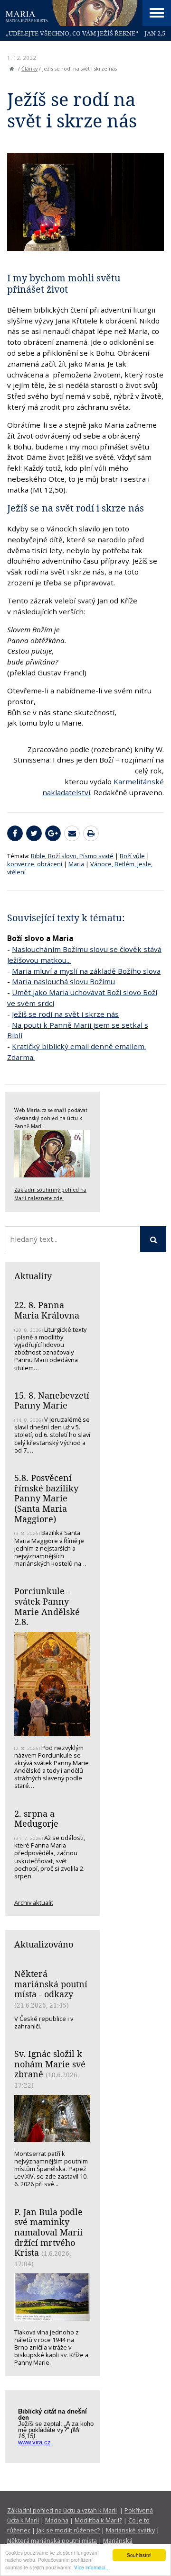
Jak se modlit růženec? (68, 2530)
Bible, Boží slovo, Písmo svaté (72, 856)
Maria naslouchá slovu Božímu (63, 981)
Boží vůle (132, 856)
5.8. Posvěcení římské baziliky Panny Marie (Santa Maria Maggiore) (46, 1498)
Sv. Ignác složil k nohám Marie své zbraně (50, 2064)
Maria (76, 864)
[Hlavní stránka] (12, 69)
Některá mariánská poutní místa (52, 2540)
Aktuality (33, 1276)
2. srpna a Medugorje (36, 1819)
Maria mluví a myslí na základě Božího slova (86, 971)
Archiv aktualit (34, 1903)
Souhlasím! (139, 2555)
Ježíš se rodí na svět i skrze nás (65, 1014)
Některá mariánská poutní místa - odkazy (51, 1984)
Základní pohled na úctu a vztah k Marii (62, 2510)
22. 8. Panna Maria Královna (47, 1310)
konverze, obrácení (35, 864)
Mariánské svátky (130, 2530)
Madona (57, 2520)
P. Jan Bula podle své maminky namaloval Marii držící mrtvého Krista (48, 2232)
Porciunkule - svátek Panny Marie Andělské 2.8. (47, 1606)
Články (29, 69)
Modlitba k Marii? (98, 2520)
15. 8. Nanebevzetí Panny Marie (52, 1400)
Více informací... (92, 2567)
